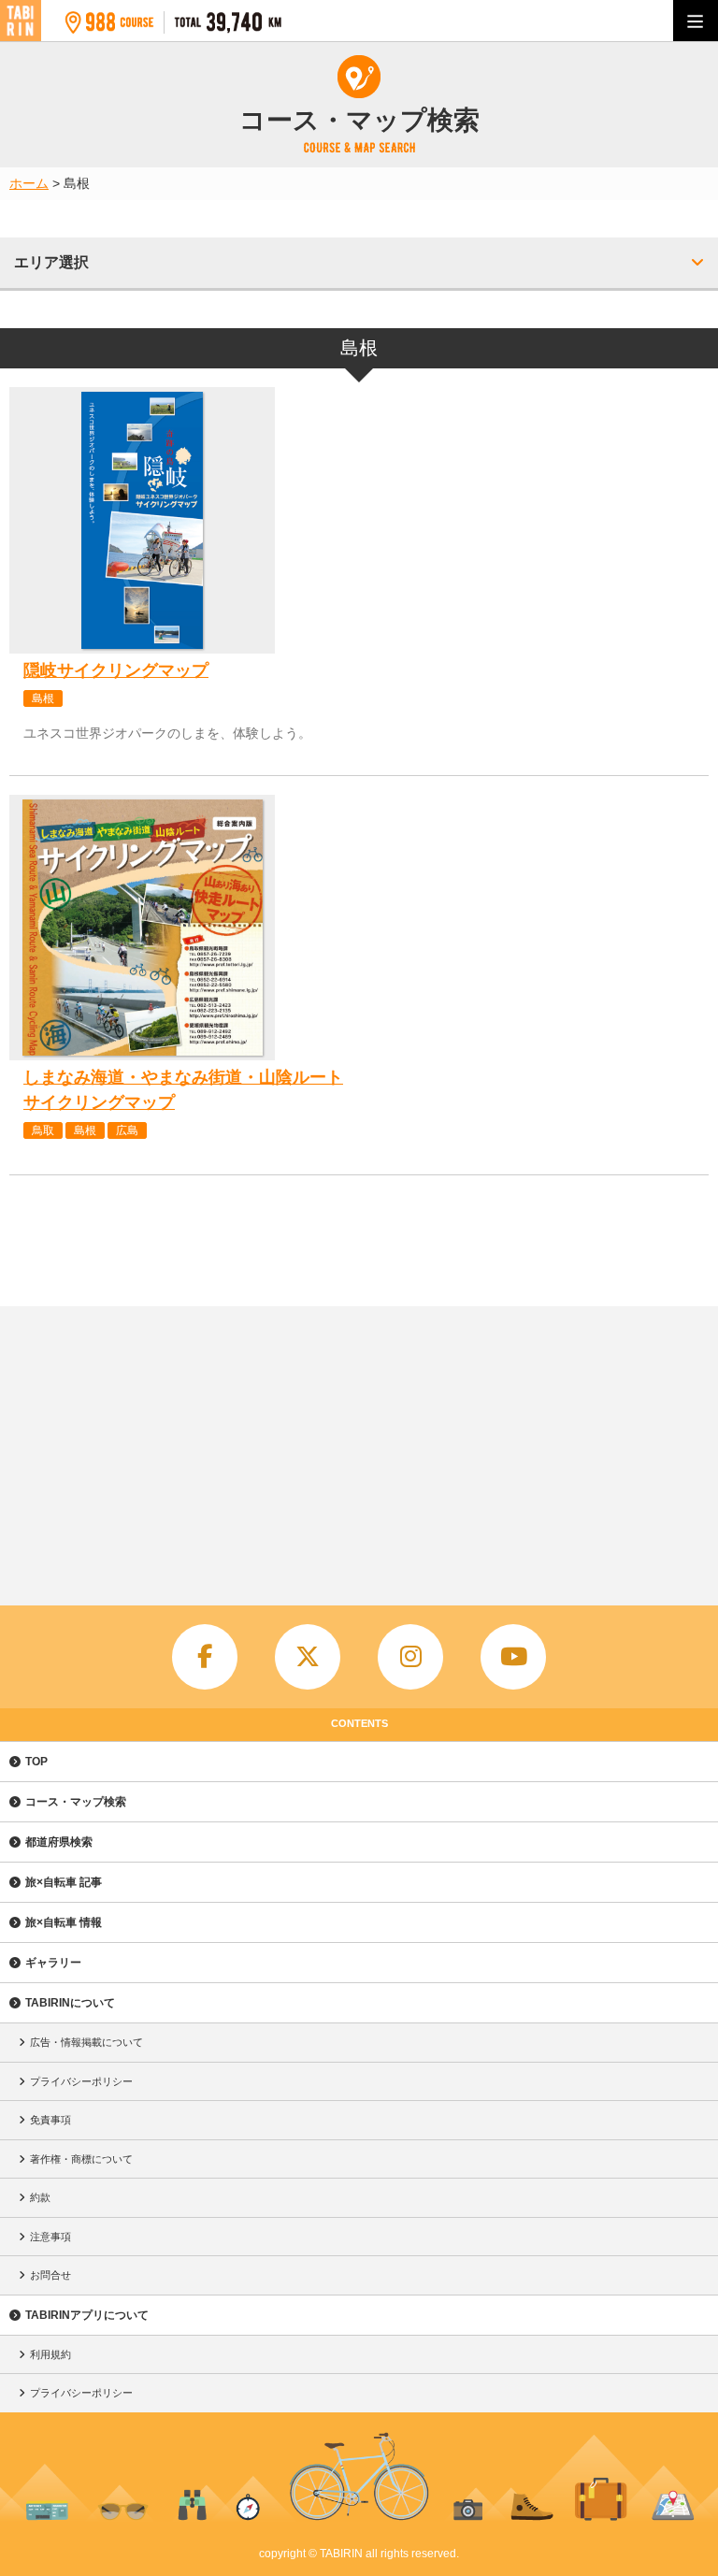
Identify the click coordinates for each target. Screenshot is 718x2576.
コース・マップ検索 (76, 1802)
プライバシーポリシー (81, 2081)
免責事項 (50, 2120)
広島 (127, 1130)
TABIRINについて (70, 2003)
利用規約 (50, 2354)
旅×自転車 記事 (64, 1882)
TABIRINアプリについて (87, 2315)
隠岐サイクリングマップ (116, 670)
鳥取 (43, 1130)
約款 (40, 2197)
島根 (43, 698)
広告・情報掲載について (86, 2042)
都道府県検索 (59, 1842)
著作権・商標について (81, 2159)
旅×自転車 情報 (64, 1922)
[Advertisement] (359, 1446)
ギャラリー (53, 1963)
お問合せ (50, 2275)
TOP (36, 1762)
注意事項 (50, 2237)
